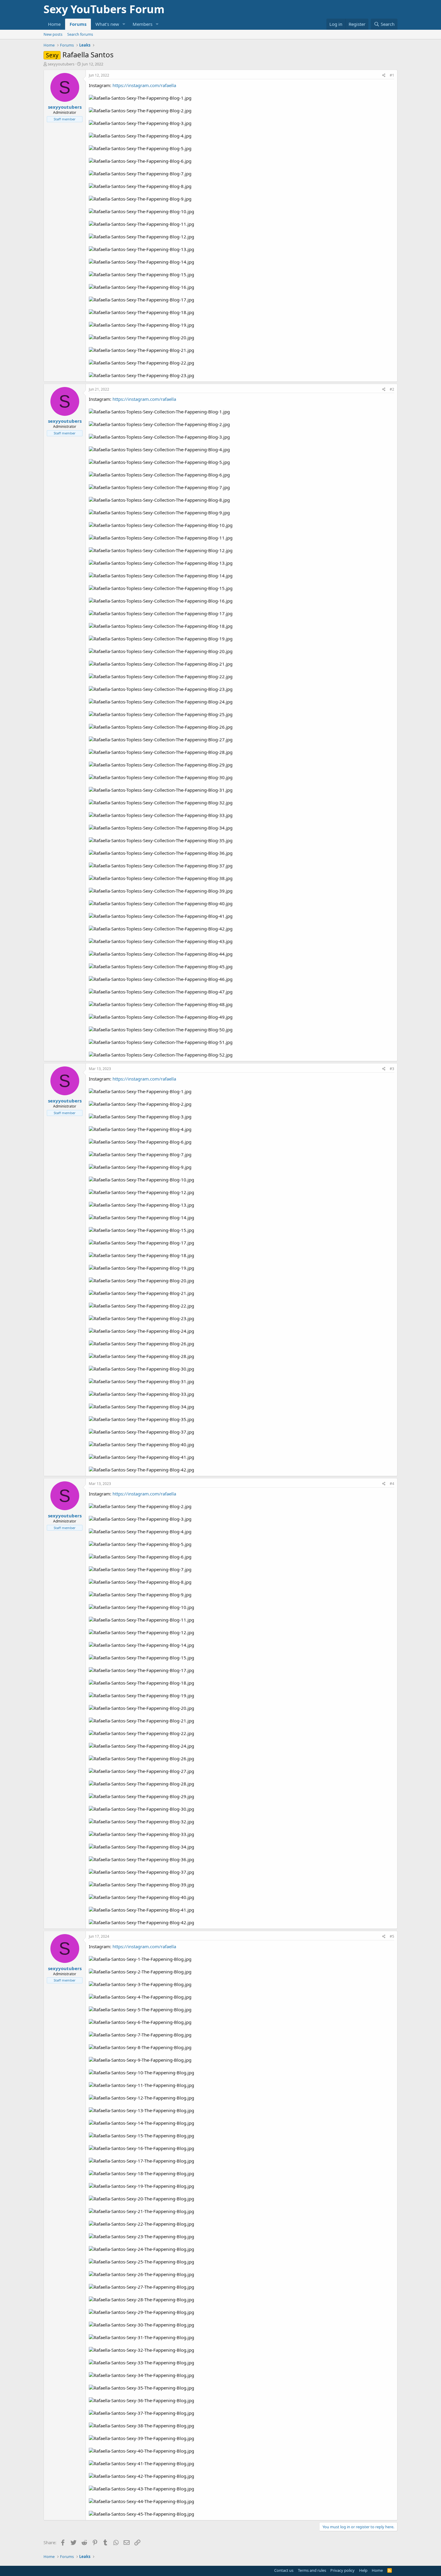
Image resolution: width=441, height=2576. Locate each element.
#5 (392, 1936)
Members (142, 24)
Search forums (80, 34)
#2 (392, 389)
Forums (78, 24)
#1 (392, 75)
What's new (107, 24)
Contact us (284, 2570)
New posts (53, 34)
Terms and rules (312, 2570)
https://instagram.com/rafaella (144, 85)
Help (363, 2570)
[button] (124, 24)
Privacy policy (342, 2570)
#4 (392, 1484)
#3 (392, 1069)
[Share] (384, 76)
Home (54, 24)
